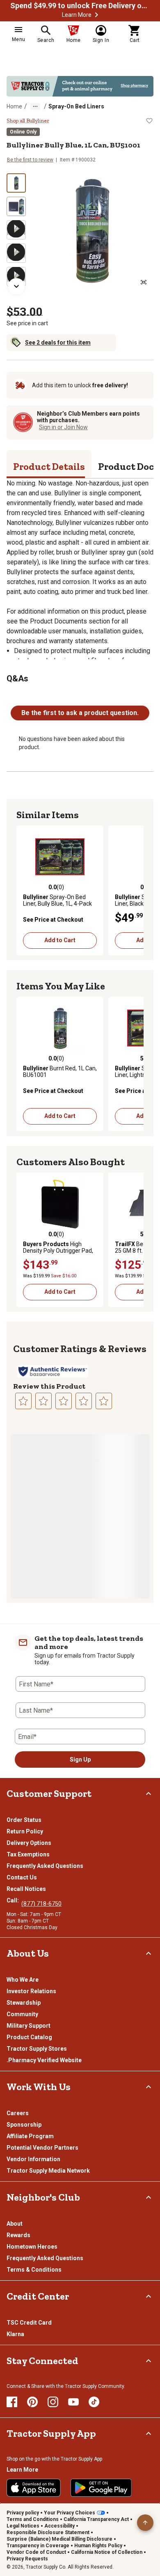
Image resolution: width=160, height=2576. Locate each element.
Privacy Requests (27, 2559)
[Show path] (35, 106)
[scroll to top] (145, 2523)
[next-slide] (16, 286)
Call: (14, 1900)
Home (14, 106)
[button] (96, 15)
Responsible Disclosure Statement (48, 2532)
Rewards (18, 2235)
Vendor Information (33, 2159)
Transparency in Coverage (38, 2546)
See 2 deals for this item (58, 343)
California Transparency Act (96, 2519)
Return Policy (25, 1831)
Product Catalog (29, 2037)
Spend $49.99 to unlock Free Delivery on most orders (80, 6)
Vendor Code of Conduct (36, 2552)
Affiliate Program (30, 2136)
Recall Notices (26, 1889)
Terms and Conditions (33, 2519)
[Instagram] (53, 2402)
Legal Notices (23, 2526)
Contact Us (22, 1877)
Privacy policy (23, 2513)
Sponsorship (24, 2125)
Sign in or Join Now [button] (63, 427)
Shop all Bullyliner (28, 121)
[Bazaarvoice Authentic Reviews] (53, 1371)
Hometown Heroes (32, 2247)
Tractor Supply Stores (37, 2049)
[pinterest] (32, 2402)
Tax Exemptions (28, 1854)
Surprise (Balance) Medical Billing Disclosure (59, 2539)
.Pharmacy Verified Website (44, 2060)
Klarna (15, 2334)
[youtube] (73, 2402)
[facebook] (12, 2402)
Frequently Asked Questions (45, 1866)
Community (22, 2014)
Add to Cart (60, 940)
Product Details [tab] (49, 466)
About (15, 2224)
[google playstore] (101, 2488)
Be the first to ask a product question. (80, 713)
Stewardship (24, 2003)
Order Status (24, 1820)
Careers (18, 2113)
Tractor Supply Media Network (48, 2171)
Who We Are (23, 1980)
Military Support (29, 2026)
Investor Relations (31, 1991)
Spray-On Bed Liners (76, 106)
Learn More (77, 15)
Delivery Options (29, 1843)
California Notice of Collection (107, 2552)
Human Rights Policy (98, 2546)
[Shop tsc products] (80, 86)
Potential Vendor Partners (42, 2148)
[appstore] (34, 2488)
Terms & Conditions (34, 2270)
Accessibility (59, 2526)
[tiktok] (94, 2402)
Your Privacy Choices (70, 2513)
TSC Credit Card (29, 2323)
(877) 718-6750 (41, 1904)
